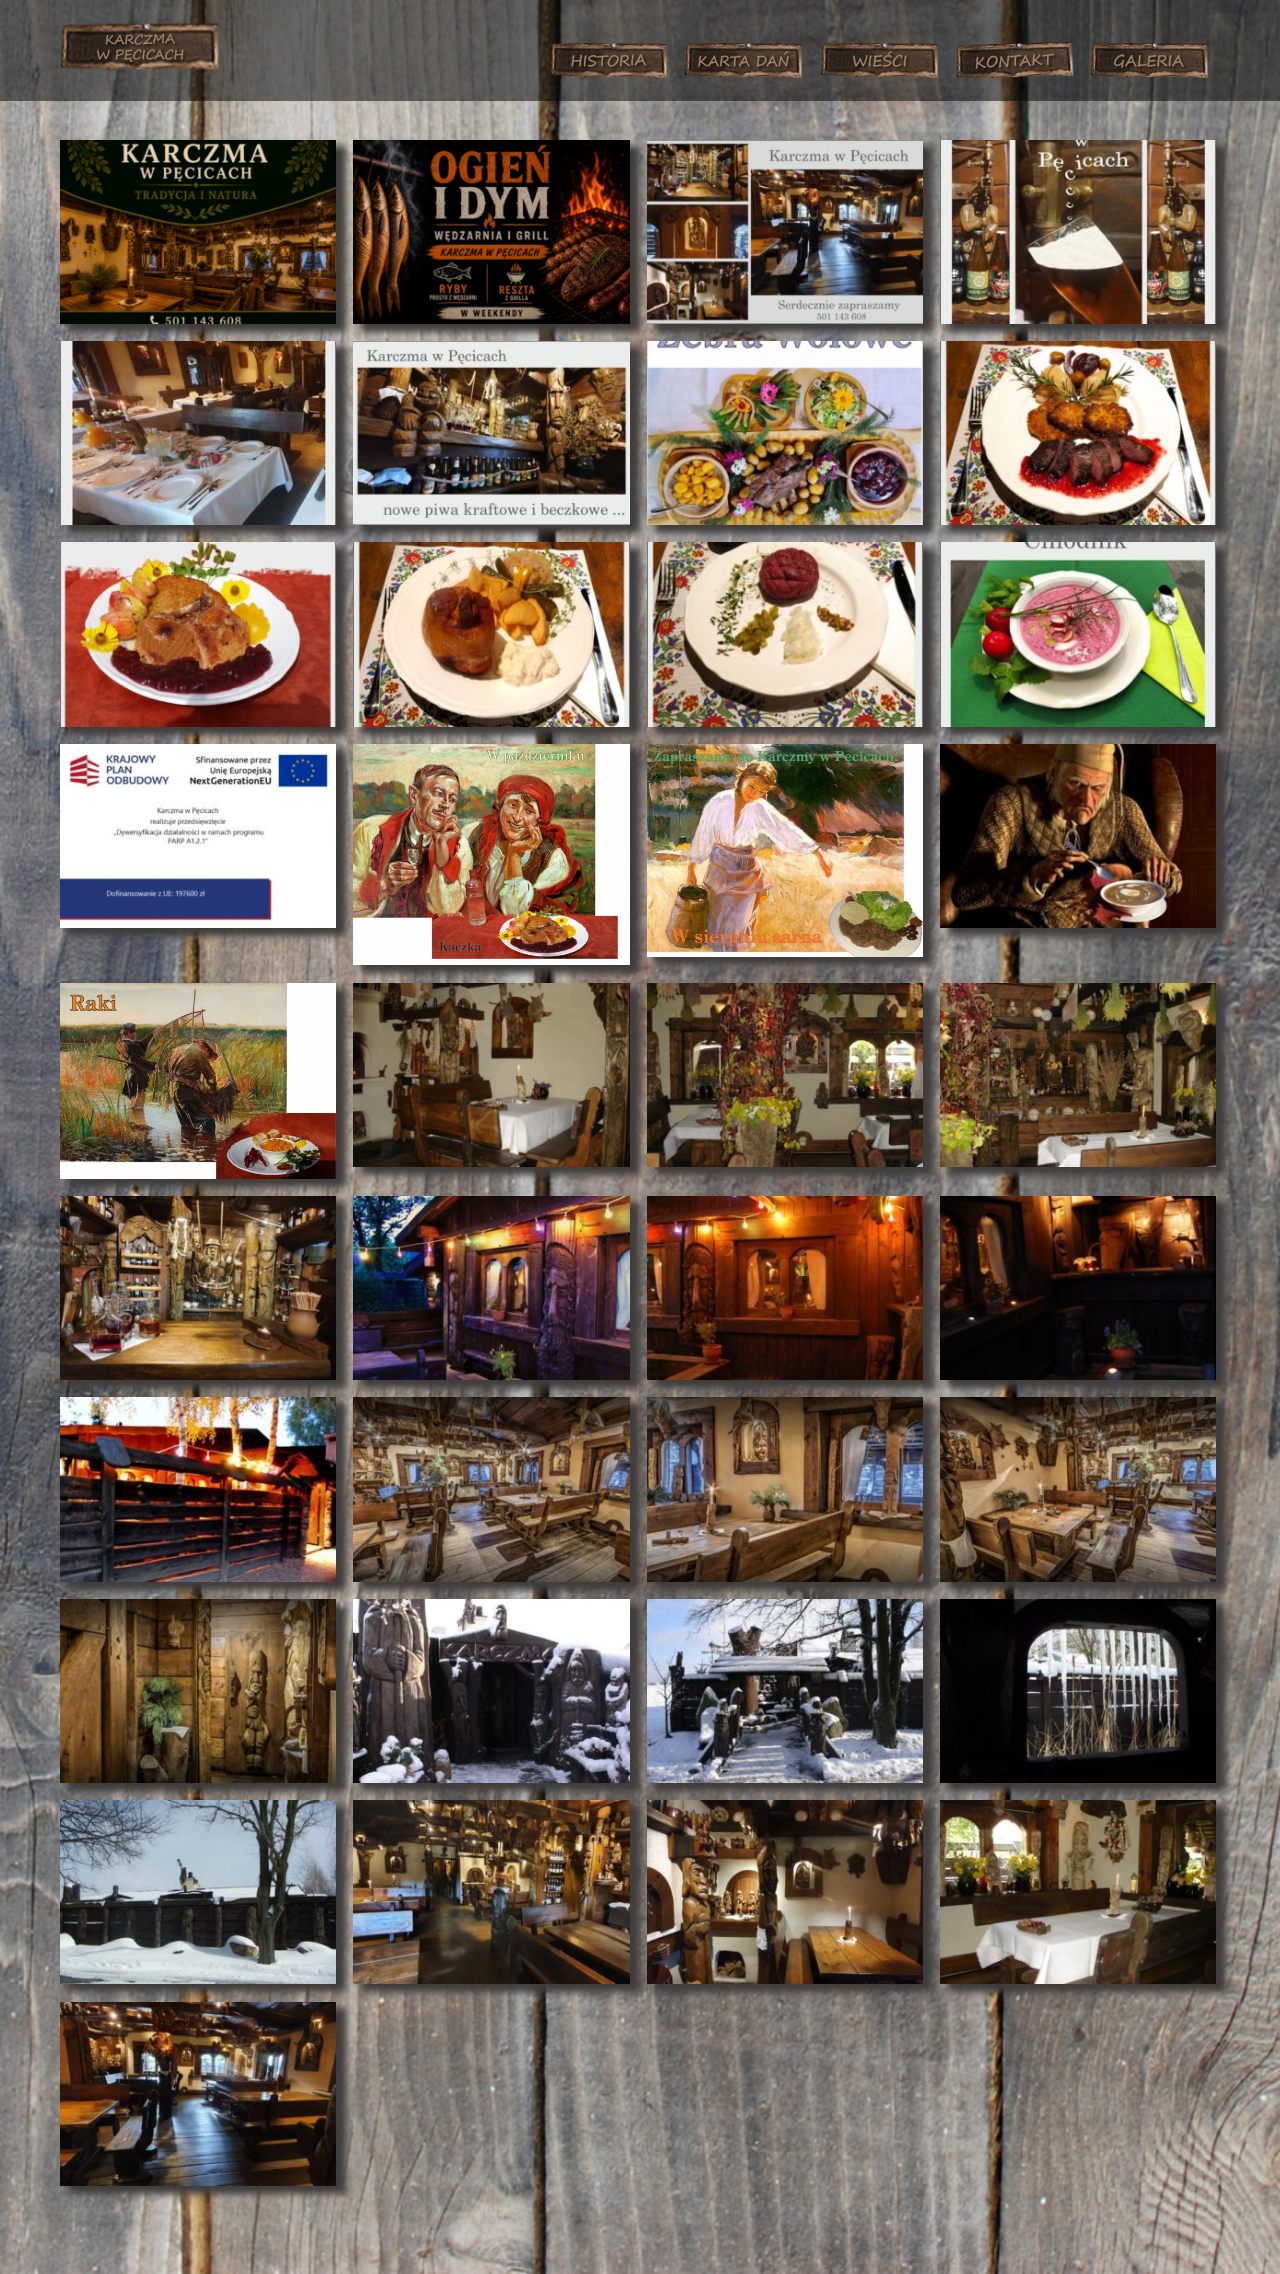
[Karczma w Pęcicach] (139, 58)
